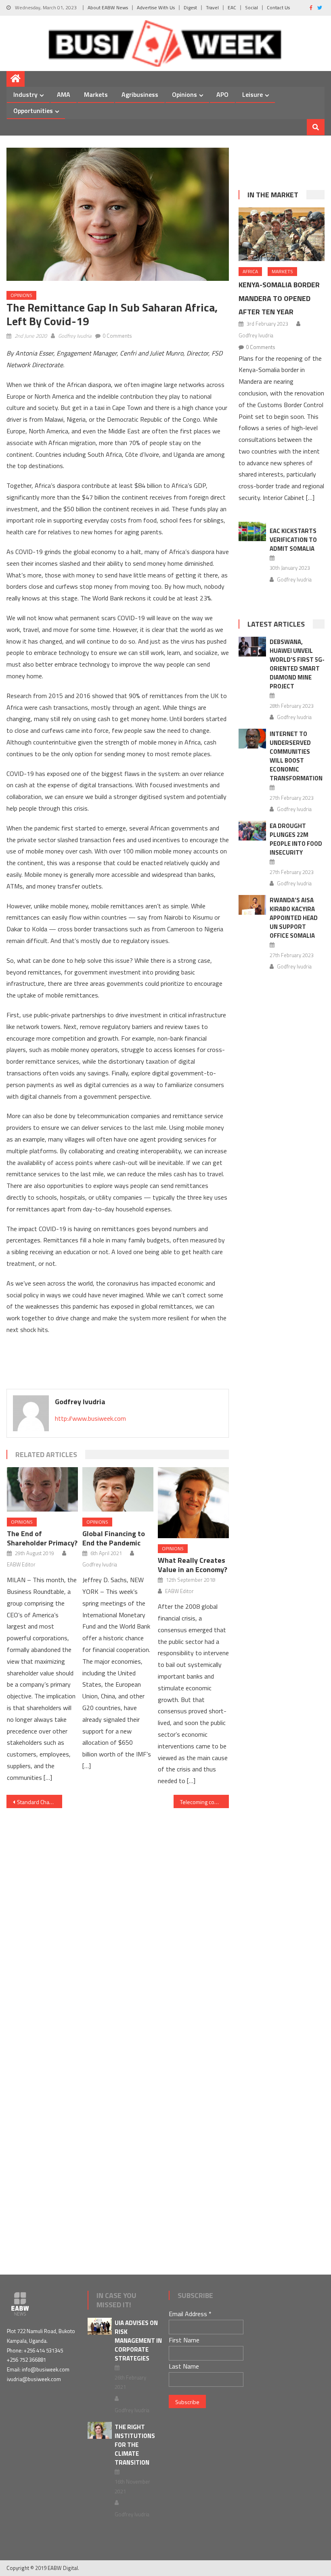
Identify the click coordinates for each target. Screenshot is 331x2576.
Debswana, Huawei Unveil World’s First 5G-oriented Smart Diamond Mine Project (297, 664)
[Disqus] (118, 1921)
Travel (212, 7)
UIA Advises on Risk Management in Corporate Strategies (138, 2341)
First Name (184, 2340)
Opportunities (33, 111)
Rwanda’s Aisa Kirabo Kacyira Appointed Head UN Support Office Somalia (294, 918)
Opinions (184, 94)
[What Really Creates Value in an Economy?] (193, 1503)
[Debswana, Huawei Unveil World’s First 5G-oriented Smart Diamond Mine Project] (252, 647)
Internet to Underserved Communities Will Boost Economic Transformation (296, 756)
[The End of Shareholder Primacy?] (42, 1489)
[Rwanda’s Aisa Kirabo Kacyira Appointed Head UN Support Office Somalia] (252, 905)
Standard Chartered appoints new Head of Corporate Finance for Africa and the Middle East (40, 1802)
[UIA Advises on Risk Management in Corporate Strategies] (100, 2326)
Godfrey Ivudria (75, 336)
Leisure (252, 94)
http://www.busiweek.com (90, 1418)
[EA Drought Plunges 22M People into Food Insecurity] (252, 831)
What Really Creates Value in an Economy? (193, 1565)
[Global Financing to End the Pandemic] (118, 1489)
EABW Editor (21, 1564)
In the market (273, 195)
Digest (190, 7)
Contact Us (278, 7)
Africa (250, 271)
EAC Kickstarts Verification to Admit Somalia (293, 540)
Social (251, 7)
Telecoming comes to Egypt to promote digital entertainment (205, 1802)
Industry (25, 94)
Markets (96, 94)
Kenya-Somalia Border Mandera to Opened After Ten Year (279, 298)
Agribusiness (140, 94)
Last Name (184, 2366)
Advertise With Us (156, 7)
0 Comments (117, 336)
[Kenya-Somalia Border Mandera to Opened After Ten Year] (282, 234)
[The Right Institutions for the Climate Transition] (100, 2430)
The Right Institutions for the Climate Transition (135, 2445)
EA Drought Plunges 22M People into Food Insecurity (296, 839)
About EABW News (108, 7)
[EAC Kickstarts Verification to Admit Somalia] (252, 532)
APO (222, 94)
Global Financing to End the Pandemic (114, 1538)
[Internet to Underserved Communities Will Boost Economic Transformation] (252, 739)
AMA (64, 94)
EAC (232, 7)
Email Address (190, 2314)
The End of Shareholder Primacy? (42, 1538)
